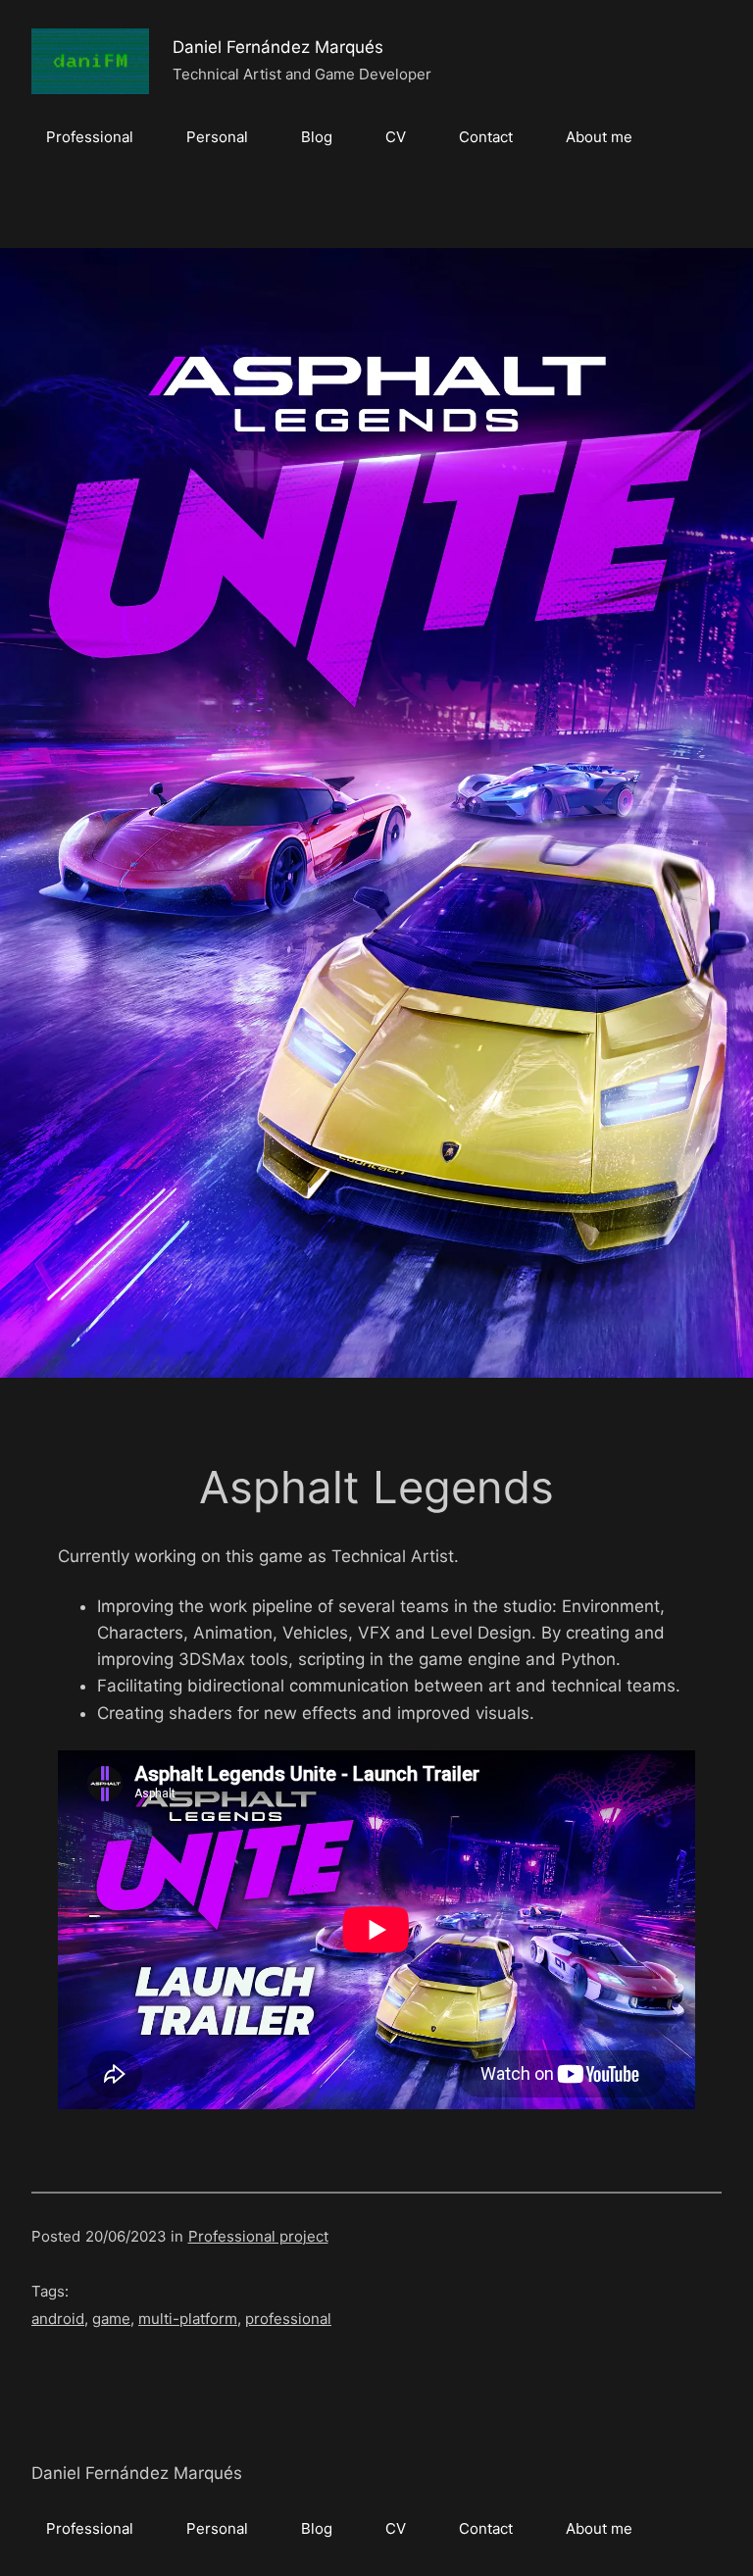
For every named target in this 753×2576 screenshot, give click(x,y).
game (111, 2319)
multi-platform (188, 2319)
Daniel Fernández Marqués (278, 47)
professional (288, 2319)
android (58, 2319)
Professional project (258, 2236)
